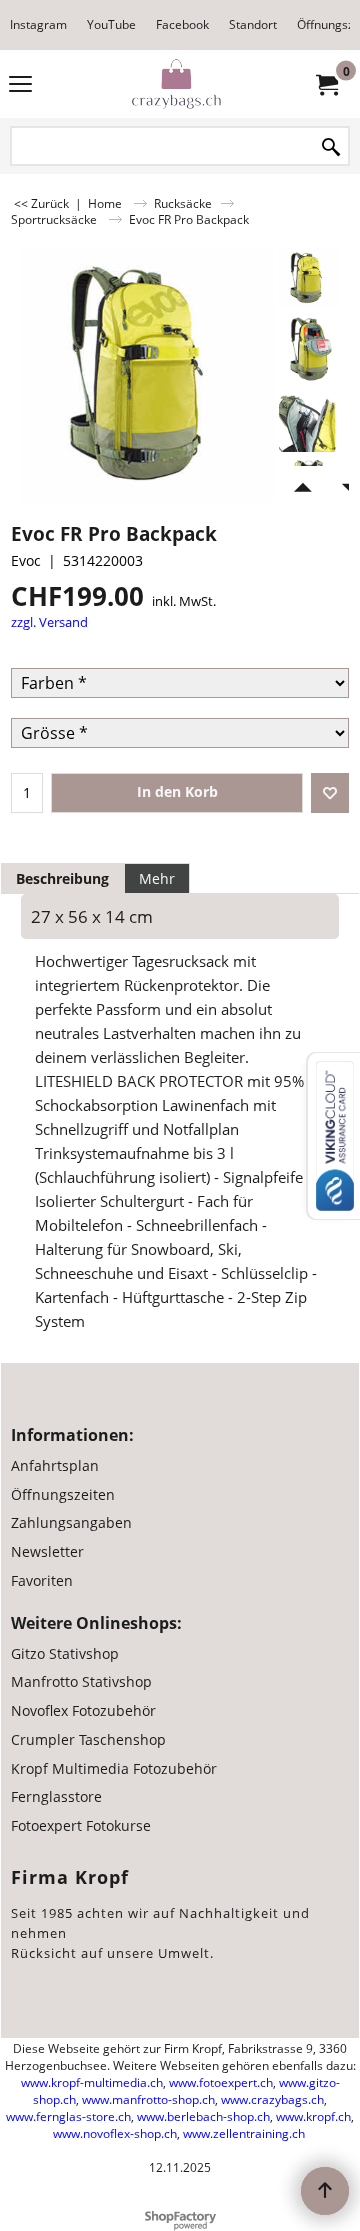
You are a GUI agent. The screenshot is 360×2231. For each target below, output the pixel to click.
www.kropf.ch (313, 2116)
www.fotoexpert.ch (221, 2082)
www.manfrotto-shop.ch (148, 2099)
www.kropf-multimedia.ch (92, 2082)
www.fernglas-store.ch (68, 2116)
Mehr (157, 878)
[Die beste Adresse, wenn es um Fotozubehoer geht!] (176, 84)
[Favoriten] (330, 793)
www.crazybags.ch (272, 2099)
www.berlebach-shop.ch (203, 2116)
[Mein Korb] (326, 84)
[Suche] (331, 147)
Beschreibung (62, 878)
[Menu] (20, 86)
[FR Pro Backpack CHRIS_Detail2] (309, 349)
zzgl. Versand (49, 622)
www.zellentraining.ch (244, 2133)
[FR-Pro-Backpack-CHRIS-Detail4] (309, 421)
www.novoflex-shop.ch (115, 2133)
